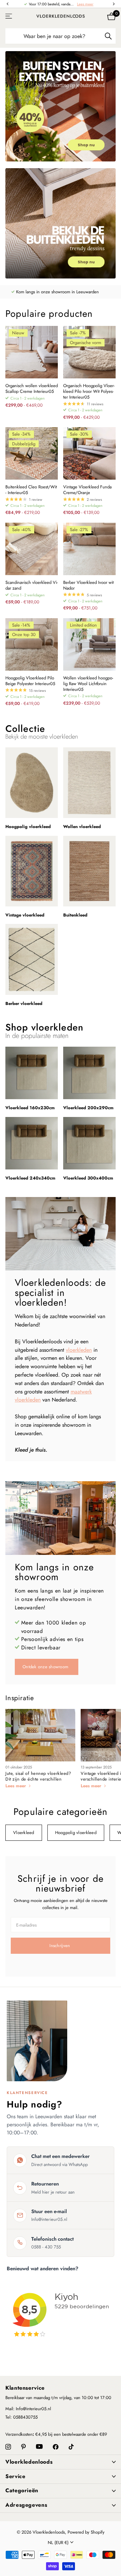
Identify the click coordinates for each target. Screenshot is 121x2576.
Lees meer (85, 4)
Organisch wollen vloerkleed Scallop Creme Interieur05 (32, 389)
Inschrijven (60, 1946)
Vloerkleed (24, 1833)
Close (61, 2462)
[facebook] (56, 2447)
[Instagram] (8, 2447)
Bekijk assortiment (9, 16)
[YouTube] (39, 2447)
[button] (7, 4)
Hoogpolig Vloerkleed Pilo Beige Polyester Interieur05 (30, 681)
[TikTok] (71, 2447)
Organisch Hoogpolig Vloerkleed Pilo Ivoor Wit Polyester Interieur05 (89, 392)
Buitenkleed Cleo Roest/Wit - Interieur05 (31, 490)
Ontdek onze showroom (46, 1667)
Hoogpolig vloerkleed (76, 1833)
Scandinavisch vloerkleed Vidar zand (32, 586)
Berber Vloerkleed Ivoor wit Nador (88, 586)
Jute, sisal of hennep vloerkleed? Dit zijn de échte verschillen (38, 1776)
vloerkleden (79, 1350)
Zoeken (108, 36)
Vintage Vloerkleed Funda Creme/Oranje (87, 490)
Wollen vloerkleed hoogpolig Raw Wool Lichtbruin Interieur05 (88, 684)
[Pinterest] (24, 2447)
